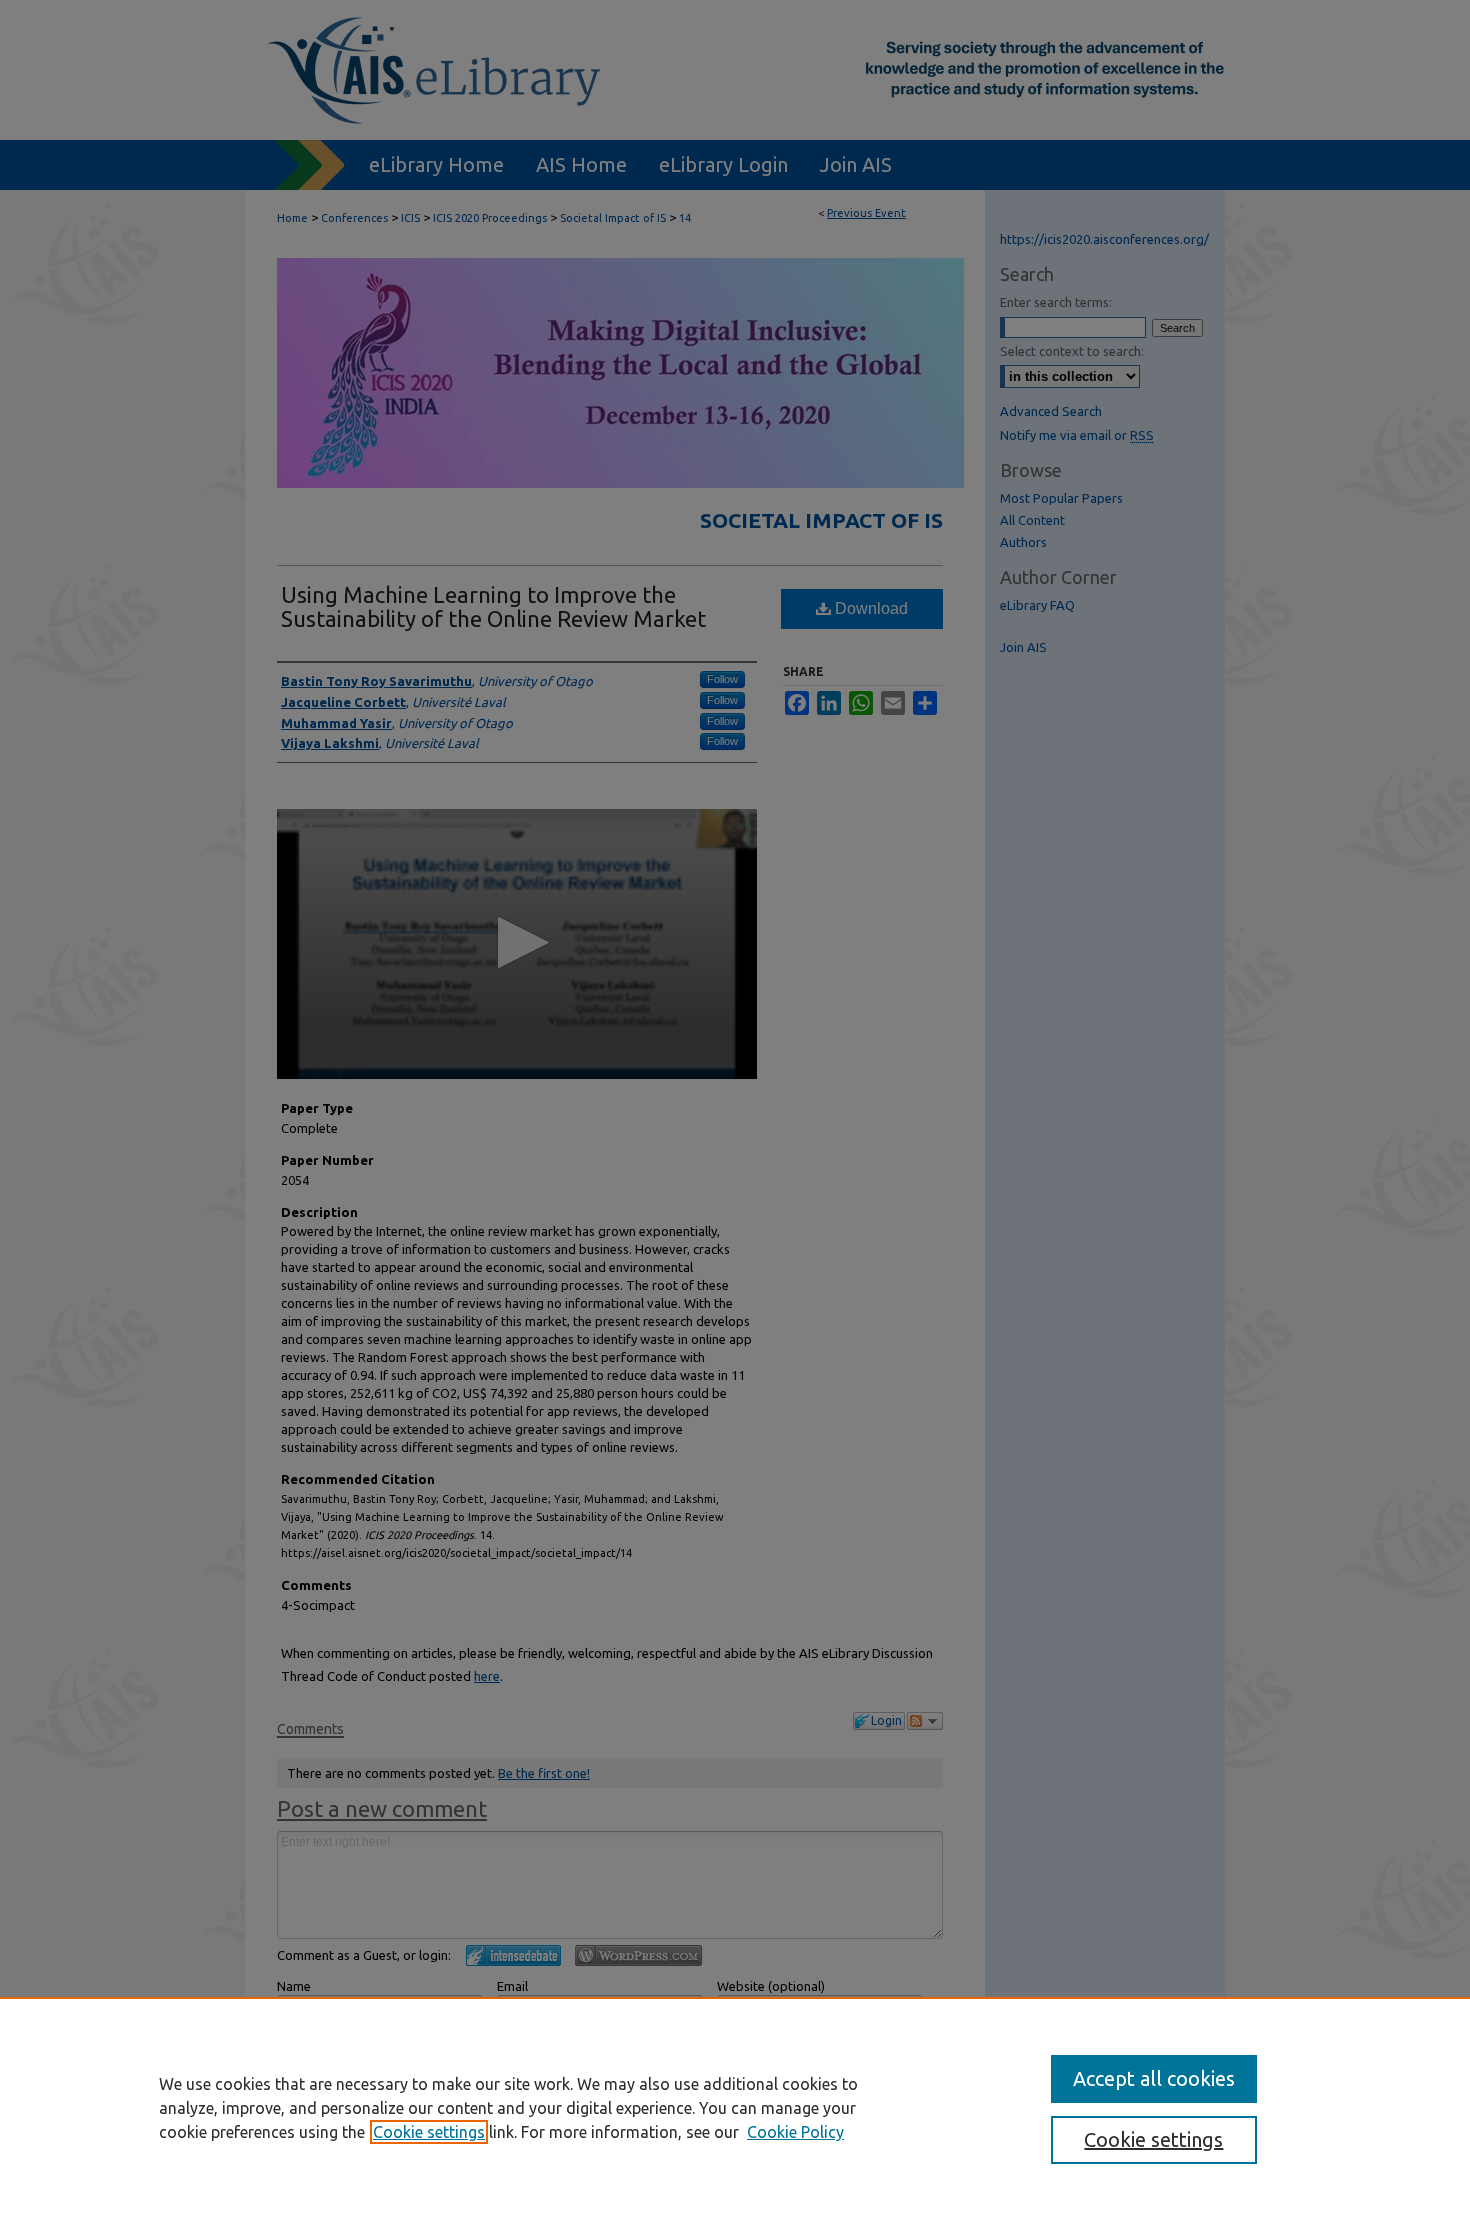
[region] (735, 2107)
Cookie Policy (795, 2132)
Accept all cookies (1154, 2078)
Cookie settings (429, 2132)
